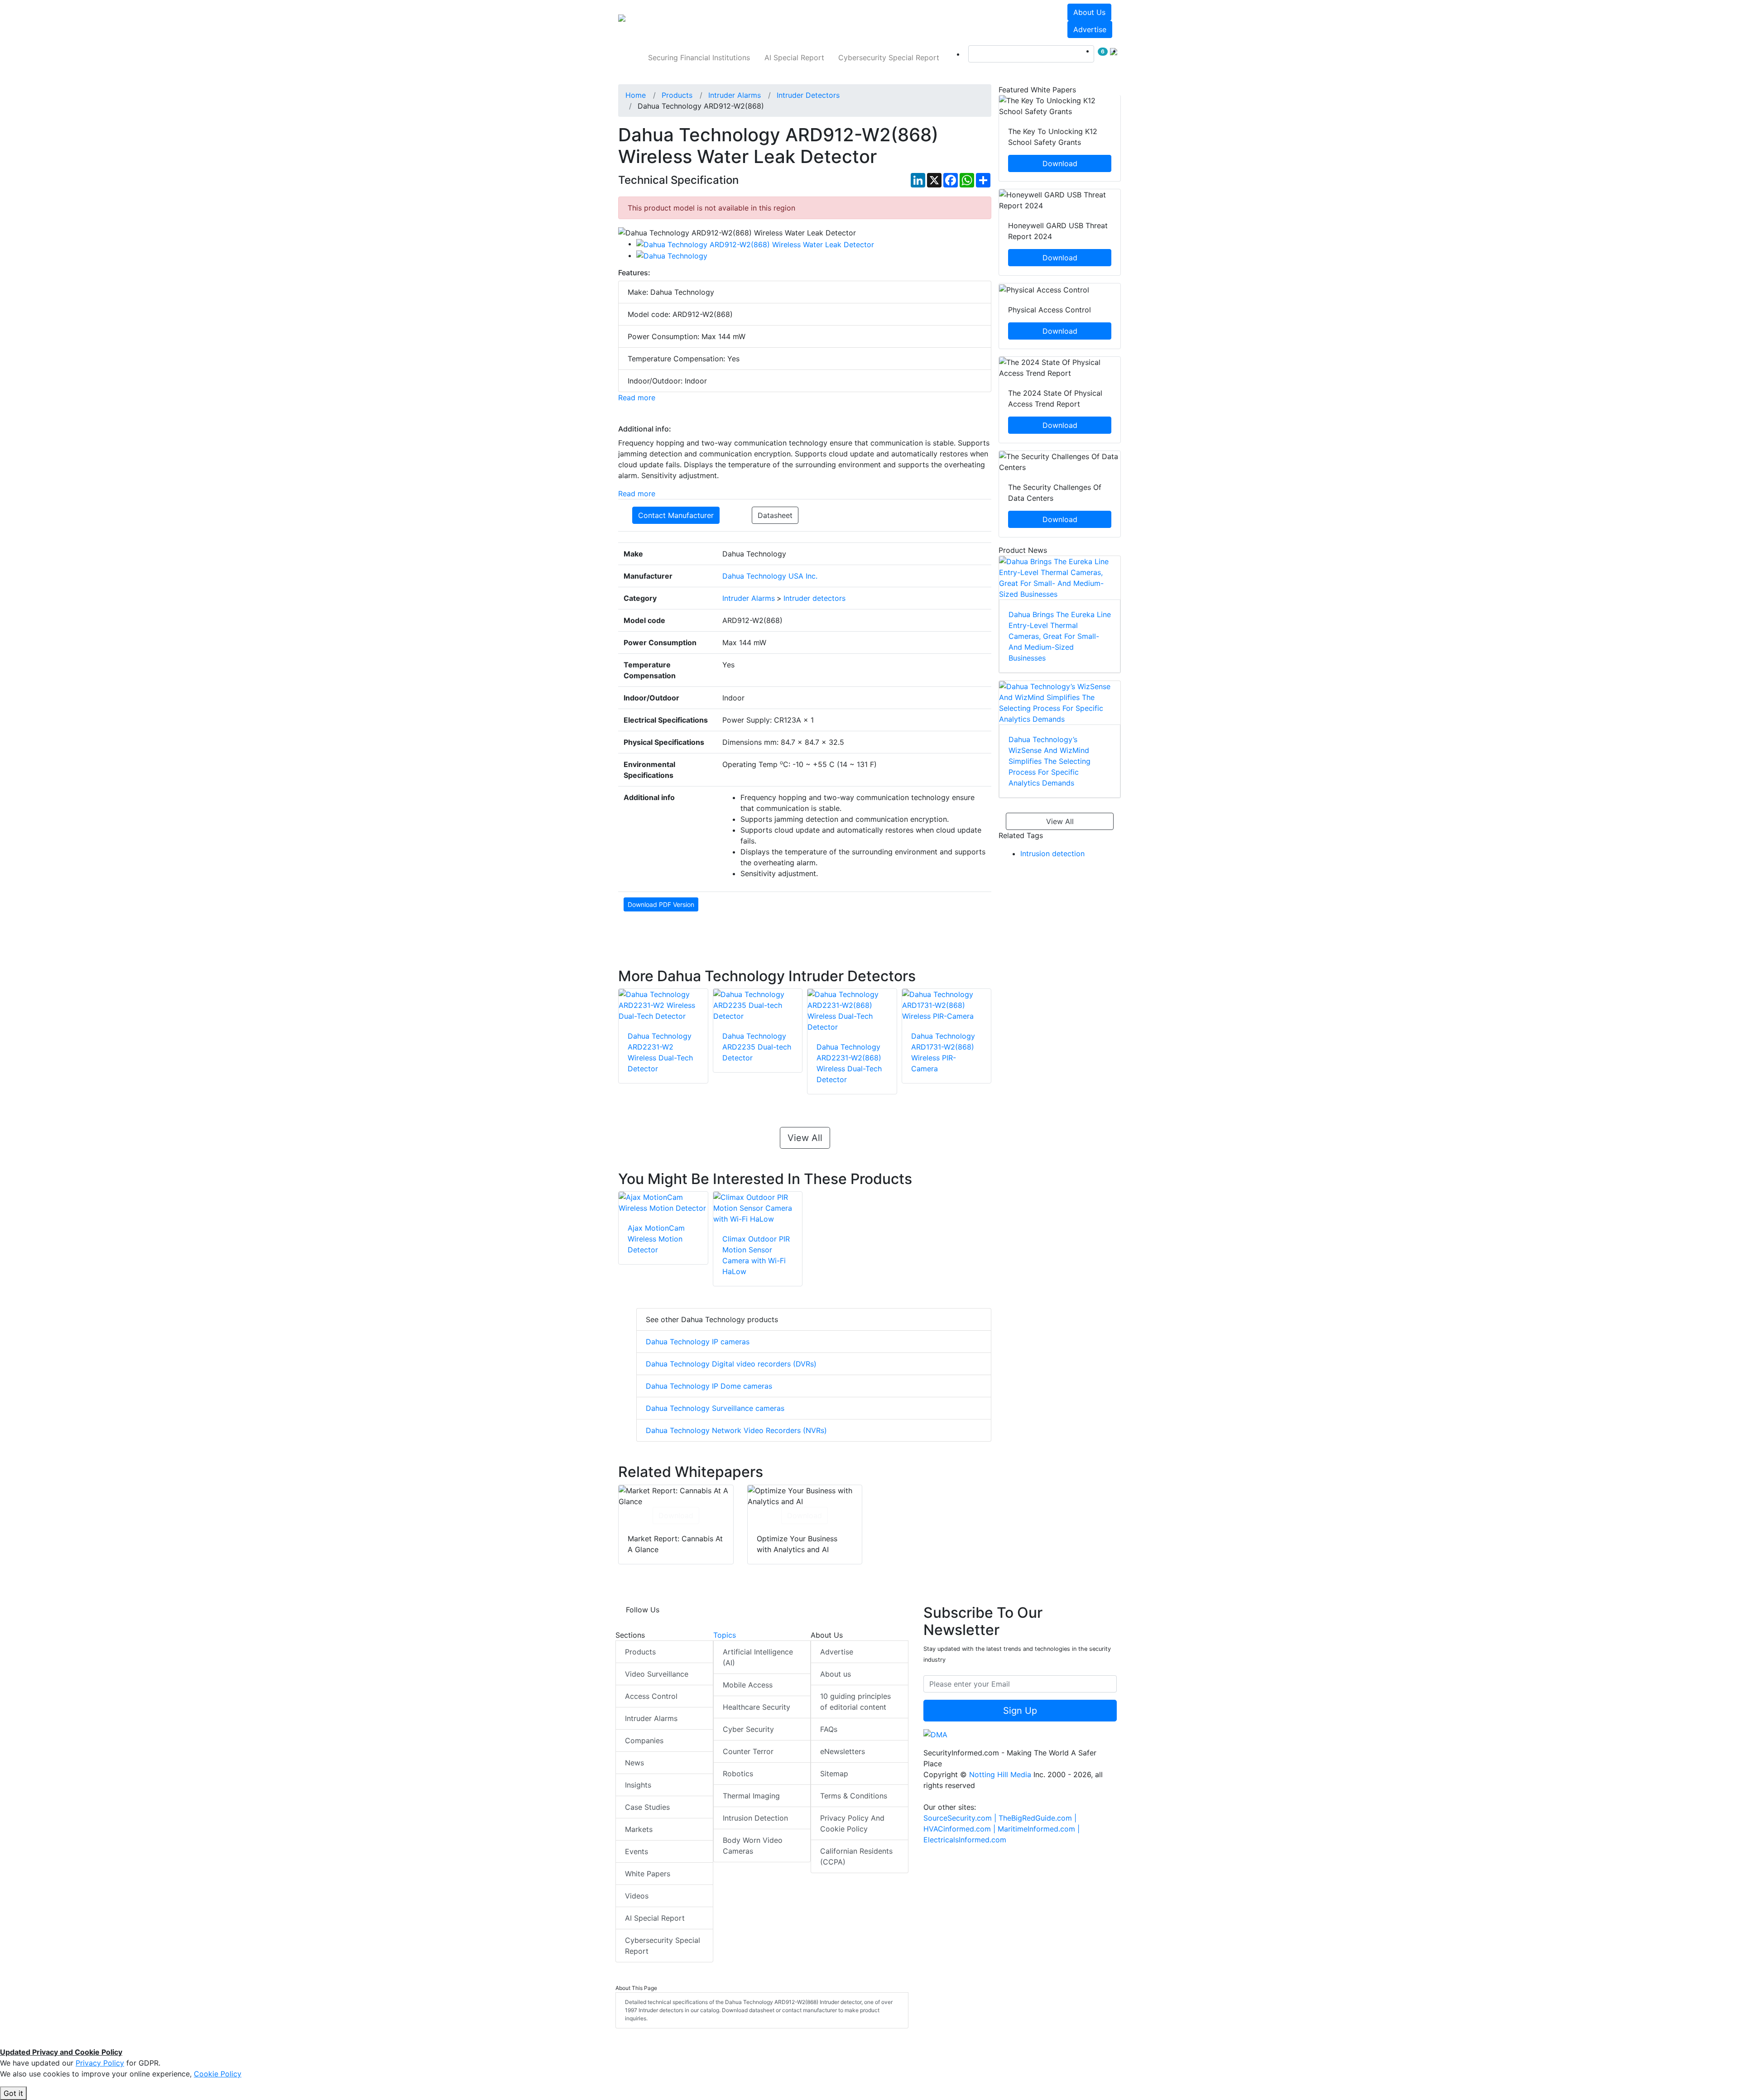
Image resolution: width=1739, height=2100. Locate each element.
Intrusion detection (1052, 853)
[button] (745, 21)
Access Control (651, 1696)
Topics (725, 1635)
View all (805, 1138)
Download (676, 1515)
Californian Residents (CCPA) (856, 1856)
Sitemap (834, 1774)
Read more (637, 398)
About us (1089, 12)
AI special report (794, 58)
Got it (13, 2093)
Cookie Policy (218, 2074)
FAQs (829, 1729)
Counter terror (748, 1751)
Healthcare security (757, 1707)
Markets (639, 1829)
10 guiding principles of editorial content (855, 1702)
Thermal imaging (751, 1796)
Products (640, 1652)
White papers (648, 1874)
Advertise (1090, 29)
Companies (644, 1740)
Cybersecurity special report (889, 58)
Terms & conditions (854, 1796)
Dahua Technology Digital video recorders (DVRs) (731, 1364)
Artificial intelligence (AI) (758, 1657)
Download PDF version (661, 904)
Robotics (738, 1774)
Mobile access (748, 1685)
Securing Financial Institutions (699, 58)
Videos (637, 1896)
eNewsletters (843, 1751)
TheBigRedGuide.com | (1038, 1818)
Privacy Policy (100, 2063)
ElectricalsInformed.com (965, 1840)
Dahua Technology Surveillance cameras (715, 1408)
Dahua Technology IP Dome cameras (709, 1386)
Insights (638, 1785)
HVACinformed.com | (961, 1829)
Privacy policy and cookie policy (852, 1823)
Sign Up (1020, 1711)
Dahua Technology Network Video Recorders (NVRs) (736, 1430)
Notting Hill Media (1000, 1774)
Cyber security (748, 1729)
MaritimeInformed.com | (1039, 1829)
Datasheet (775, 515)
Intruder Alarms (651, 1718)
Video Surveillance (657, 1674)
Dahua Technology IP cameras (698, 1342)
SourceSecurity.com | (961, 1818)
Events (637, 1851)
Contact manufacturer (676, 515)
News (634, 1763)
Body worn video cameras (753, 1846)
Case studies (647, 1807)
